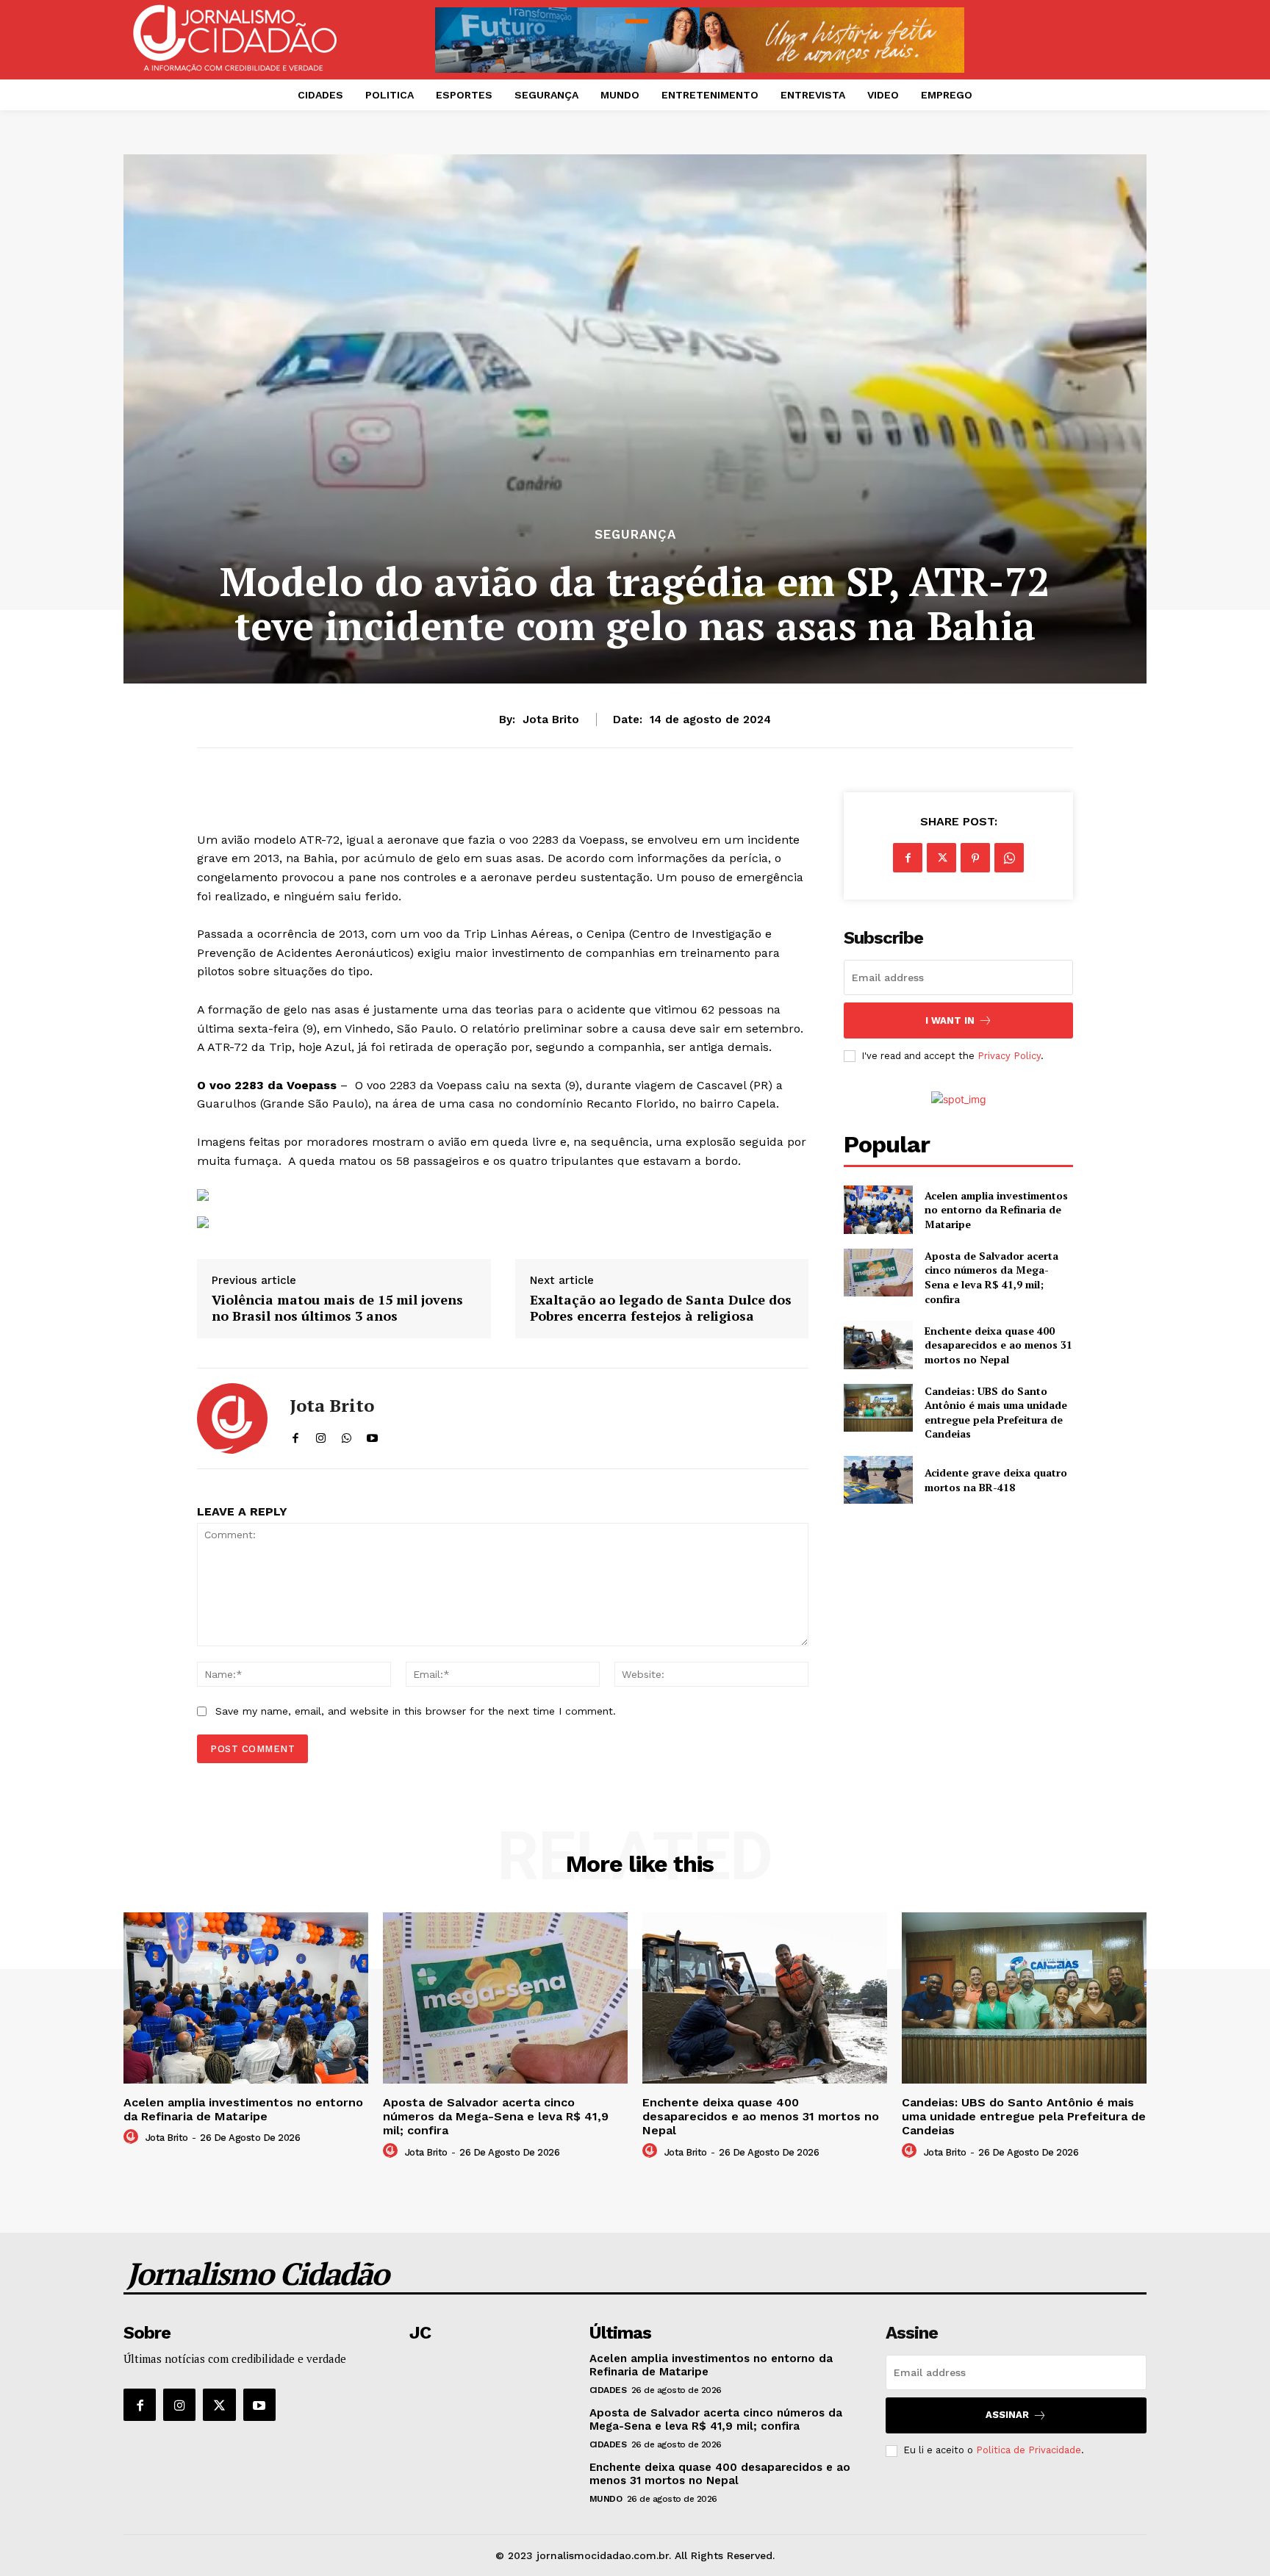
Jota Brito (551, 720)
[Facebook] (908, 858)
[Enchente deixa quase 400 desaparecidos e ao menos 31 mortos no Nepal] (878, 1345)
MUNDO (606, 2499)
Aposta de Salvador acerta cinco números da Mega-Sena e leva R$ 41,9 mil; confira (991, 1277)
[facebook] (295, 1435)
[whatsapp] (347, 1435)
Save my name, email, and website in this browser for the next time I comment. (416, 1711)
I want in (950, 1020)
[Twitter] (941, 858)
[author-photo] (133, 2137)
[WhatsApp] (1009, 858)
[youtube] (372, 1435)
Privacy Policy (1009, 1056)
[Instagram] (179, 2405)
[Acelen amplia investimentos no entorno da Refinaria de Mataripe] (878, 1209)
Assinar (1007, 2415)
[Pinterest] (975, 858)
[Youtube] (259, 2405)
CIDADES (608, 2390)
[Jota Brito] (232, 1418)
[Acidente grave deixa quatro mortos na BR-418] (878, 1480)
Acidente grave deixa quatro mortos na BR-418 (996, 1480)
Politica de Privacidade (1029, 2450)
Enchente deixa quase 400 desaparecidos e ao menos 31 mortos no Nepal (998, 1345)
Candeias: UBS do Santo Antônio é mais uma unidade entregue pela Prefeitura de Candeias (996, 1413)
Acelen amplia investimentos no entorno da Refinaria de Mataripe (996, 1210)
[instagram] (321, 1435)
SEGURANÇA (635, 535)
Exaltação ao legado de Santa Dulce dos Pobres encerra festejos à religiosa (661, 1308)
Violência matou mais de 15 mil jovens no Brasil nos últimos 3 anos (337, 1308)
